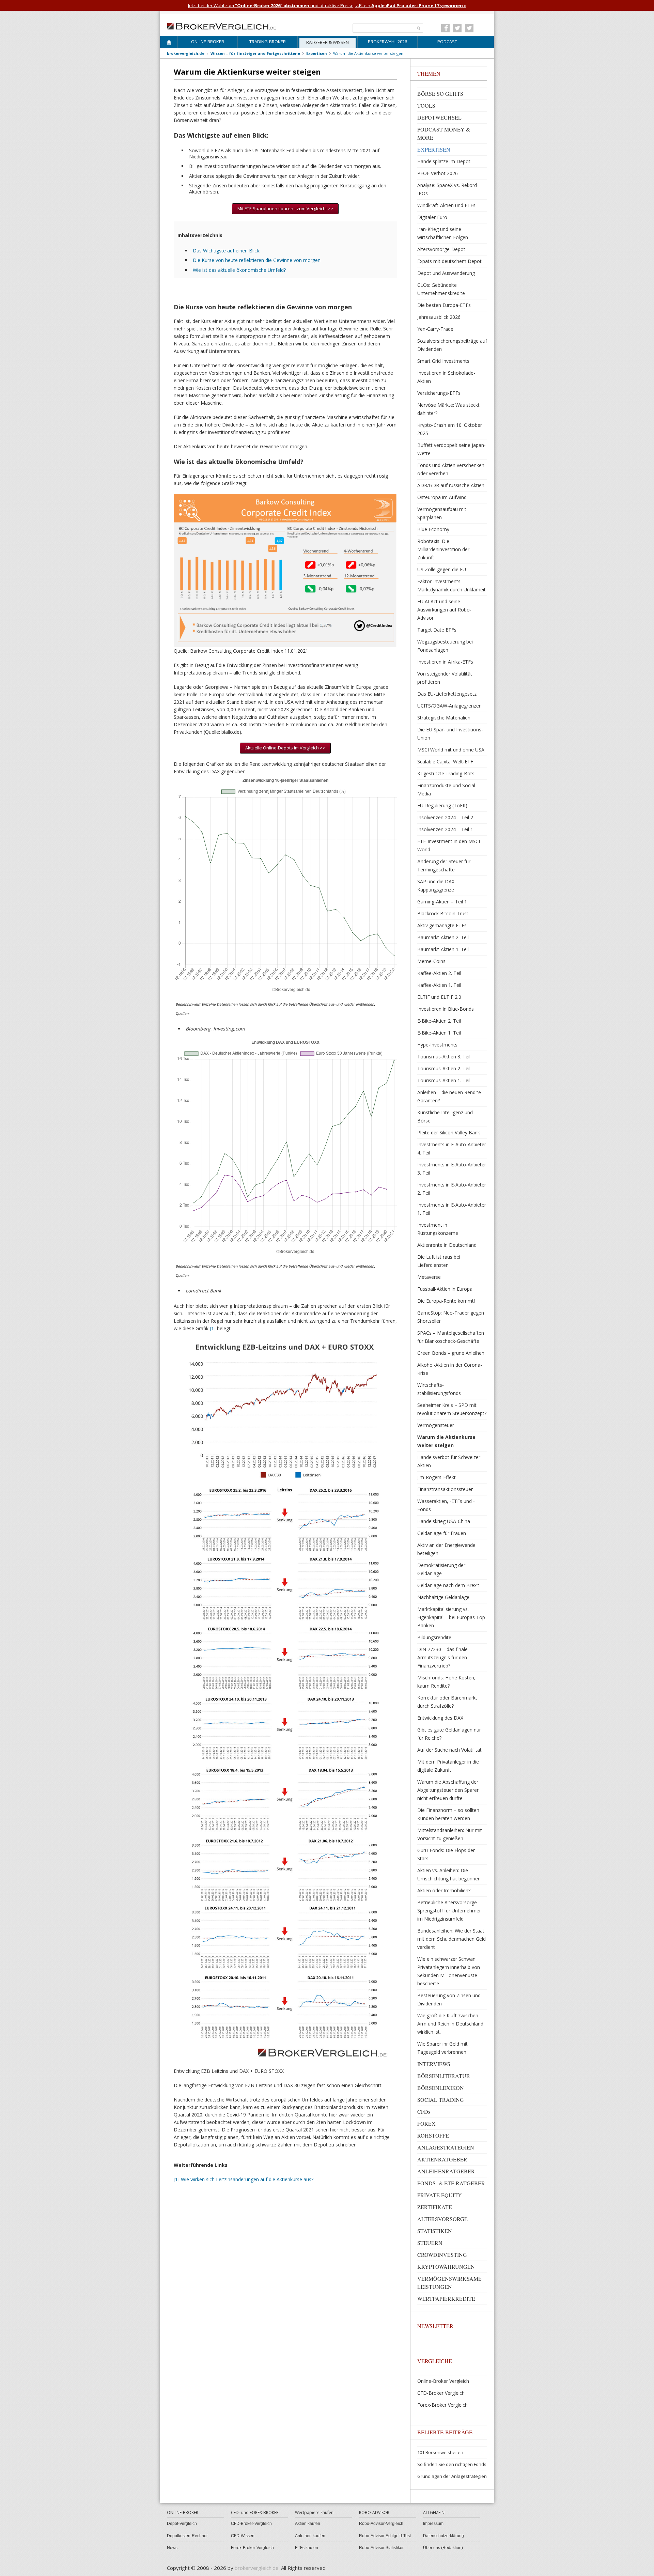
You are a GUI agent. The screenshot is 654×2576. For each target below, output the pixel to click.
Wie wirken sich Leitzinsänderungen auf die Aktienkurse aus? (247, 2179)
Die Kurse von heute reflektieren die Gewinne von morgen (257, 260)
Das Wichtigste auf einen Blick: (227, 251)
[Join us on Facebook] (445, 28)
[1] (213, 1328)
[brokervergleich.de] (225, 26)
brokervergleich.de (186, 53)
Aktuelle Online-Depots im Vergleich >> (285, 748)
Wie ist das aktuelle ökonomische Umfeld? (239, 270)
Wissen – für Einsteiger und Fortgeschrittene (255, 53)
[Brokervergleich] (169, 43)
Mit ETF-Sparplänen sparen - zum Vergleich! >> (285, 208)
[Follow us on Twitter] (457, 28)
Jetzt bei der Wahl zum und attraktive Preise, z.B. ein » (327, 5)
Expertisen (317, 53)
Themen (429, 73)
